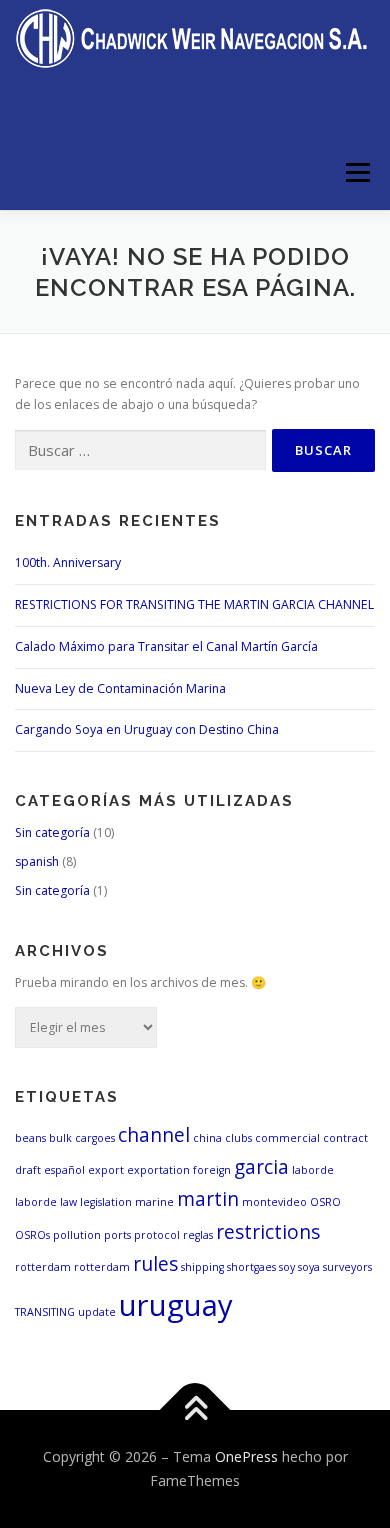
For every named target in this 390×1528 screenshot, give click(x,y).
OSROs (32, 1235)
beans (30, 1138)
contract (345, 1138)
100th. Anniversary (68, 562)
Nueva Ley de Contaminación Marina (120, 688)
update (97, 1312)
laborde (313, 1170)
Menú (356, 172)
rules (155, 1264)
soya (309, 1267)
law (68, 1202)
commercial (287, 1138)
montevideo (274, 1202)
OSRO (325, 1202)
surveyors (347, 1267)
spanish (37, 861)
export (106, 1170)
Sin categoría (52, 832)
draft (28, 1170)
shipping (202, 1267)
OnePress (246, 1456)
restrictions (268, 1232)
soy (287, 1267)
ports (117, 1235)
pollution (77, 1235)
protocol (157, 1235)
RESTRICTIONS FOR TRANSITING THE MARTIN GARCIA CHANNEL (194, 604)
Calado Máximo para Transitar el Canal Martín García (166, 646)
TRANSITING (45, 1312)
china (207, 1138)
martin (208, 1199)
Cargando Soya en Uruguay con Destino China (147, 729)
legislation (106, 1202)
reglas (198, 1235)
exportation (158, 1170)
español (64, 1170)
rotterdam (43, 1267)
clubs (238, 1138)
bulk (60, 1138)
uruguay (176, 1305)
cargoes (95, 1138)
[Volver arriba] (195, 1410)
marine (154, 1202)
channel (154, 1135)
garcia (261, 1167)
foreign (212, 1170)
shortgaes (251, 1267)
